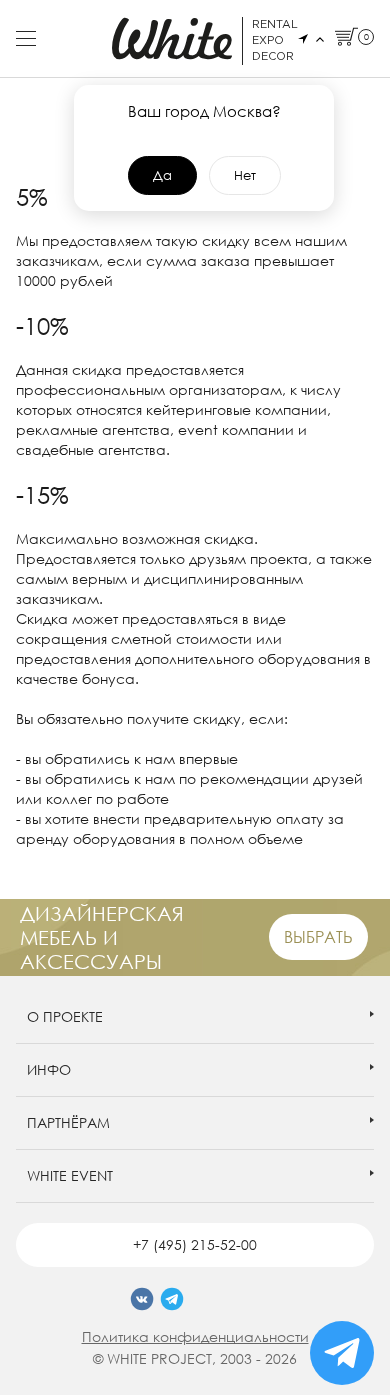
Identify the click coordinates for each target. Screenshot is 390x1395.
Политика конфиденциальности (195, 1336)
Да (162, 175)
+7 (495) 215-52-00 (195, 1244)
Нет (245, 175)
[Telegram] (172, 1299)
